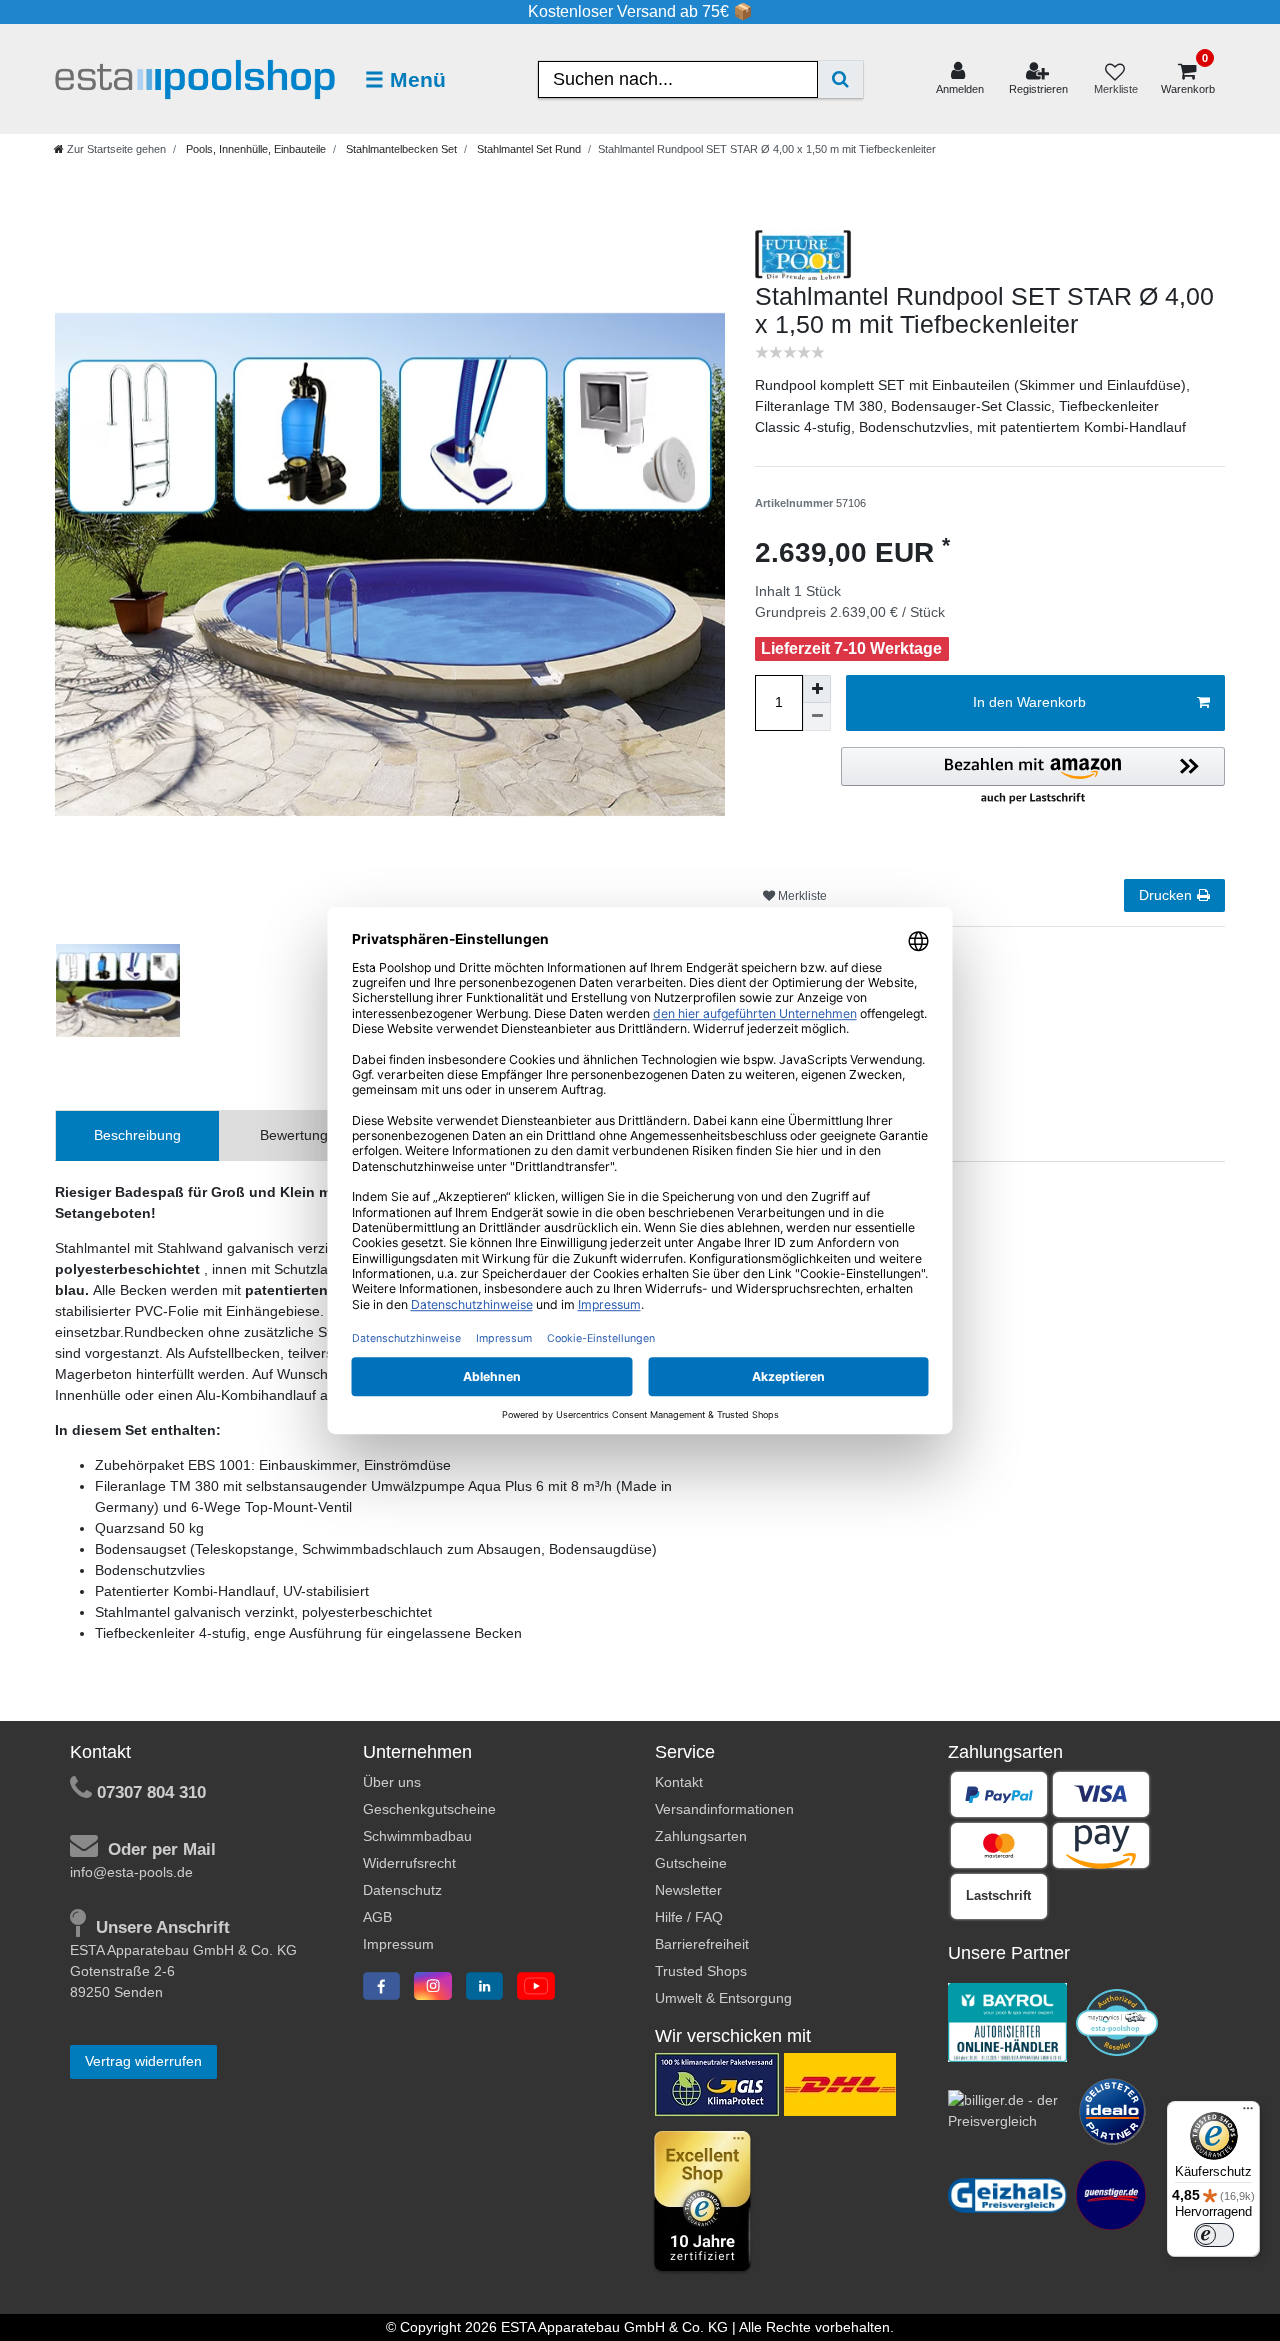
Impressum (398, 1944)
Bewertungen (302, 1135)
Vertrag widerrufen (143, 2061)
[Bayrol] (1008, 2021)
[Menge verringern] (817, 717)
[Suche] (840, 79)
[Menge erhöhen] (817, 689)
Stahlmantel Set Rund (527, 149)
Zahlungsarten (701, 1836)
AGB (377, 1917)
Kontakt (679, 1782)
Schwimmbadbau (417, 1836)
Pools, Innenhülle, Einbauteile (254, 149)
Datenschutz (402, 1890)
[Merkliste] (1115, 79)
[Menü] (1248, 2113)
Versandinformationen (724, 1809)
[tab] (137, 1135)
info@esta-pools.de (131, 1872)
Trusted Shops (701, 1971)
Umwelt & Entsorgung (723, 1998)
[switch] (1214, 2235)
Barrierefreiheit (702, 1944)
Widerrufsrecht (409, 1863)
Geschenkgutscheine (429, 1809)
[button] (1033, 777)
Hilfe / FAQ (689, 1917)
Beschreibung (137, 1135)
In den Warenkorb (1029, 702)
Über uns (392, 1782)
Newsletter (688, 1890)
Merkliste (801, 896)
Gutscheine (691, 1863)
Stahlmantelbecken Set (400, 149)
